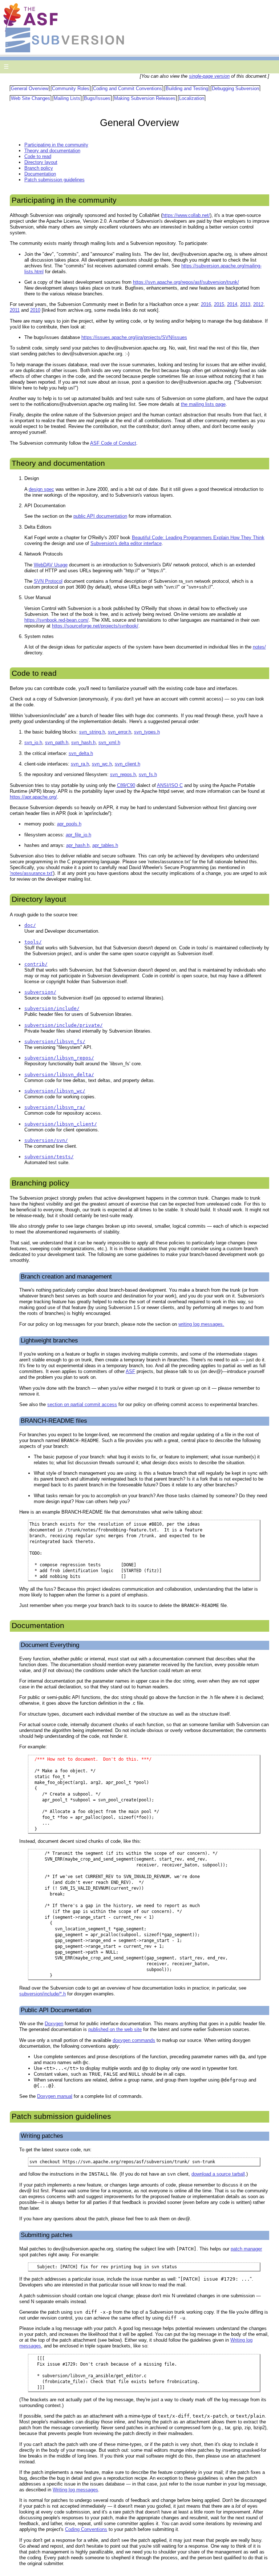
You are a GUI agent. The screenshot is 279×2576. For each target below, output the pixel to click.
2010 (35, 310)
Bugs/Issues (97, 98)
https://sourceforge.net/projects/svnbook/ (95, 626)
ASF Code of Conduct (113, 443)
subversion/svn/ (46, 1140)
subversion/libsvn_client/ (61, 1124)
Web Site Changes (31, 98)
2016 (206, 304)
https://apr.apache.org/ (33, 797)
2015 (219, 304)
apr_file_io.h (78, 835)
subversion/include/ (52, 1008)
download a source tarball (218, 2174)
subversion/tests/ (49, 1157)
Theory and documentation (52, 151)
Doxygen (54, 2024)
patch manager (246, 2249)
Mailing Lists (67, 98)
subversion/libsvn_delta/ (59, 1075)
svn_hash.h (83, 742)
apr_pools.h (69, 824)
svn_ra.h (80, 764)
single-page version (209, 76)
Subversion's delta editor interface (126, 543)
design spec (41, 489)
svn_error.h (120, 732)
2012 (258, 304)
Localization (192, 98)
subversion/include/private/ (64, 1025)
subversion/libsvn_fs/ (55, 1041)
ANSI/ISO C (170, 785)
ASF (130, 1371)
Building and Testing (187, 88)
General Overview (30, 88)
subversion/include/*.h (43, 1994)
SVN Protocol (48, 581)
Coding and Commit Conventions (128, 88)
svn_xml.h (109, 742)
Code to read (38, 156)
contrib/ (36, 964)
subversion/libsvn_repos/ (59, 1058)
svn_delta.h (81, 753)
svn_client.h (128, 764)
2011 (15, 310)
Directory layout (41, 162)
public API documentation (100, 516)
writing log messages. (201, 1324)
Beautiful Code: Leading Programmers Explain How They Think (198, 538)
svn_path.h (57, 742)
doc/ (30, 925)
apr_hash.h (78, 845)
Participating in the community (56, 145)
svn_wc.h (102, 764)
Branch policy (39, 168)
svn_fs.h (148, 774)
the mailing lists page (203, 404)
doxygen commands (134, 2040)
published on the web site (115, 2029)
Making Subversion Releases (145, 98)
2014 (232, 304)
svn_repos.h (123, 774)
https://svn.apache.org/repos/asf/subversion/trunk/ (186, 282)
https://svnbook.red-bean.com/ (56, 620)
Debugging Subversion (235, 88)
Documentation (40, 174)
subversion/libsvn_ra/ (55, 1107)
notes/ (259, 647)
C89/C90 (126, 785)
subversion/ (40, 992)
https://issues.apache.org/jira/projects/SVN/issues (134, 337)
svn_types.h (147, 732)
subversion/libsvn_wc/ (55, 1091)
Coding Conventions (86, 2529)
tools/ (33, 942)
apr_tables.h (105, 845)
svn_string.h (92, 732)
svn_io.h (33, 742)
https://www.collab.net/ (186, 215)
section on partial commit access (82, 1404)
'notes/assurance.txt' (31, 873)
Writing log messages (75, 2490)
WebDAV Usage (51, 565)
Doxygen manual (55, 2096)
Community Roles (71, 88)
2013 (245, 304)
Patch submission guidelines (54, 180)
